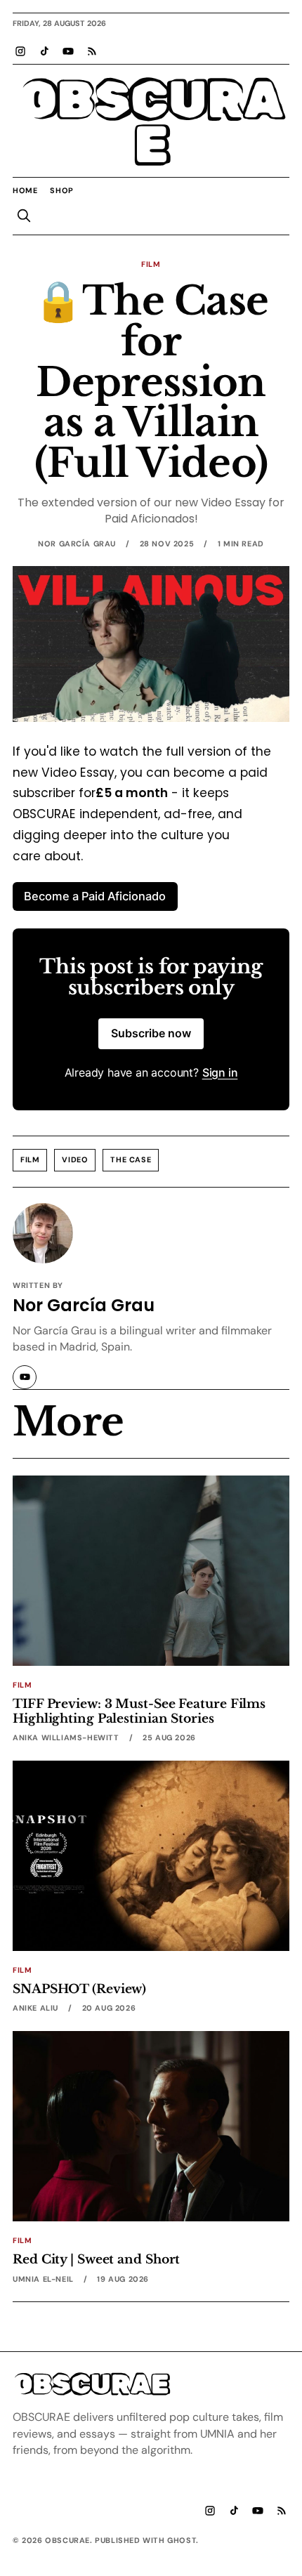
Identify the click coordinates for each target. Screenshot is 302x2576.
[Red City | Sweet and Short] (151, 2126)
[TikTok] (44, 51)
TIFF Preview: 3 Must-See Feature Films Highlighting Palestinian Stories (139, 1711)
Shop (61, 190)
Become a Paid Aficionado (95, 896)
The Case (131, 1159)
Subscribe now (151, 1033)
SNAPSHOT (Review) (79, 1989)
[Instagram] (20, 51)
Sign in (220, 1072)
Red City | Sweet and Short (96, 2259)
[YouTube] (68, 51)
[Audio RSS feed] (92, 51)
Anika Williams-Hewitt (66, 1737)
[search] (24, 216)
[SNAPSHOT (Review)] (151, 1856)
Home (25, 190)
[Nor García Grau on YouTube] (25, 1377)
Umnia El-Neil (43, 2279)
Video (75, 1159)
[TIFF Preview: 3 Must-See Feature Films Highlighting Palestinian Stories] (151, 1571)
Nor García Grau (77, 544)
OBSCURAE (151, 123)
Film (151, 264)
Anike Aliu (35, 2008)
